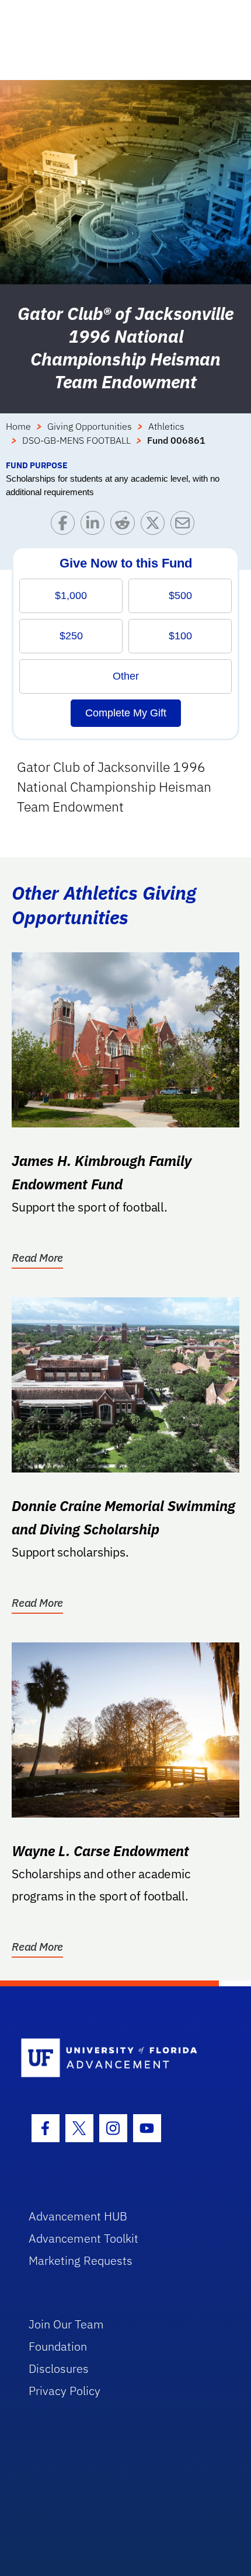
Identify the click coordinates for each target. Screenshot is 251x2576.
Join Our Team (66, 2324)
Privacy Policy (65, 2391)
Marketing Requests (81, 2260)
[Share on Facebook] (66, 526)
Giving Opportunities (90, 426)
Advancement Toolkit (83, 2238)
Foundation (58, 2346)
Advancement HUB (78, 2216)
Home (18, 426)
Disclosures (59, 2368)
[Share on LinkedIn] (95, 526)
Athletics (166, 426)
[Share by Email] (185, 526)
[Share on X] (156, 526)
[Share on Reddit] (125, 526)
